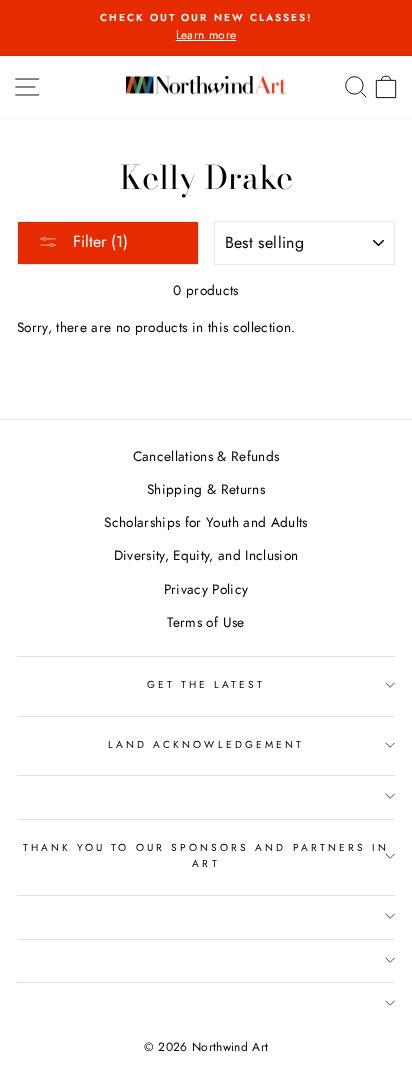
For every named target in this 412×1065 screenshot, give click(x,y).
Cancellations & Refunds (206, 456)
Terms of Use (205, 622)
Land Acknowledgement (206, 744)
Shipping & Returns (206, 489)
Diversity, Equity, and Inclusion (206, 555)
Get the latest (206, 684)
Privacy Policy (206, 589)
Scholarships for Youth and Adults (205, 522)
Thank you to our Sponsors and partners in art (206, 855)
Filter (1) (98, 241)
